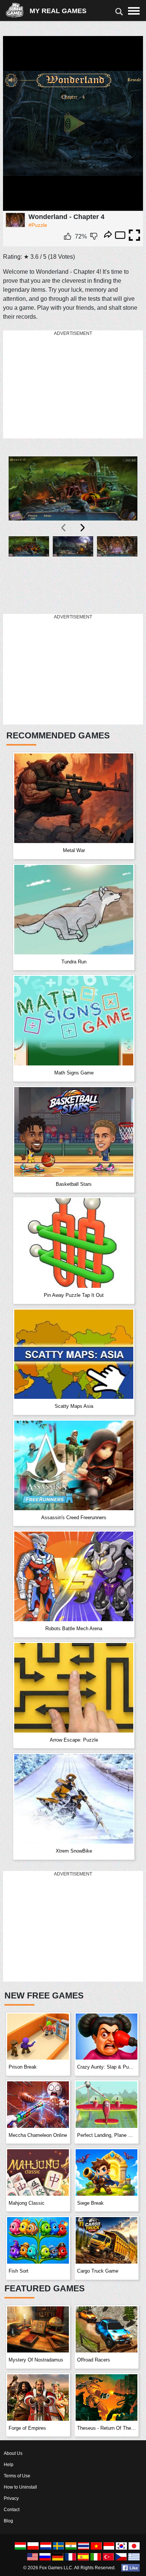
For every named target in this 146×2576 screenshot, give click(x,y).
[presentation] (64, 528)
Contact (12, 2510)
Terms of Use (17, 2476)
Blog (8, 2521)
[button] (29, 571)
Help (9, 2465)
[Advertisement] (59, 385)
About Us (13, 2453)
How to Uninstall (20, 2487)
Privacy (11, 2498)
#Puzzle (38, 225)
